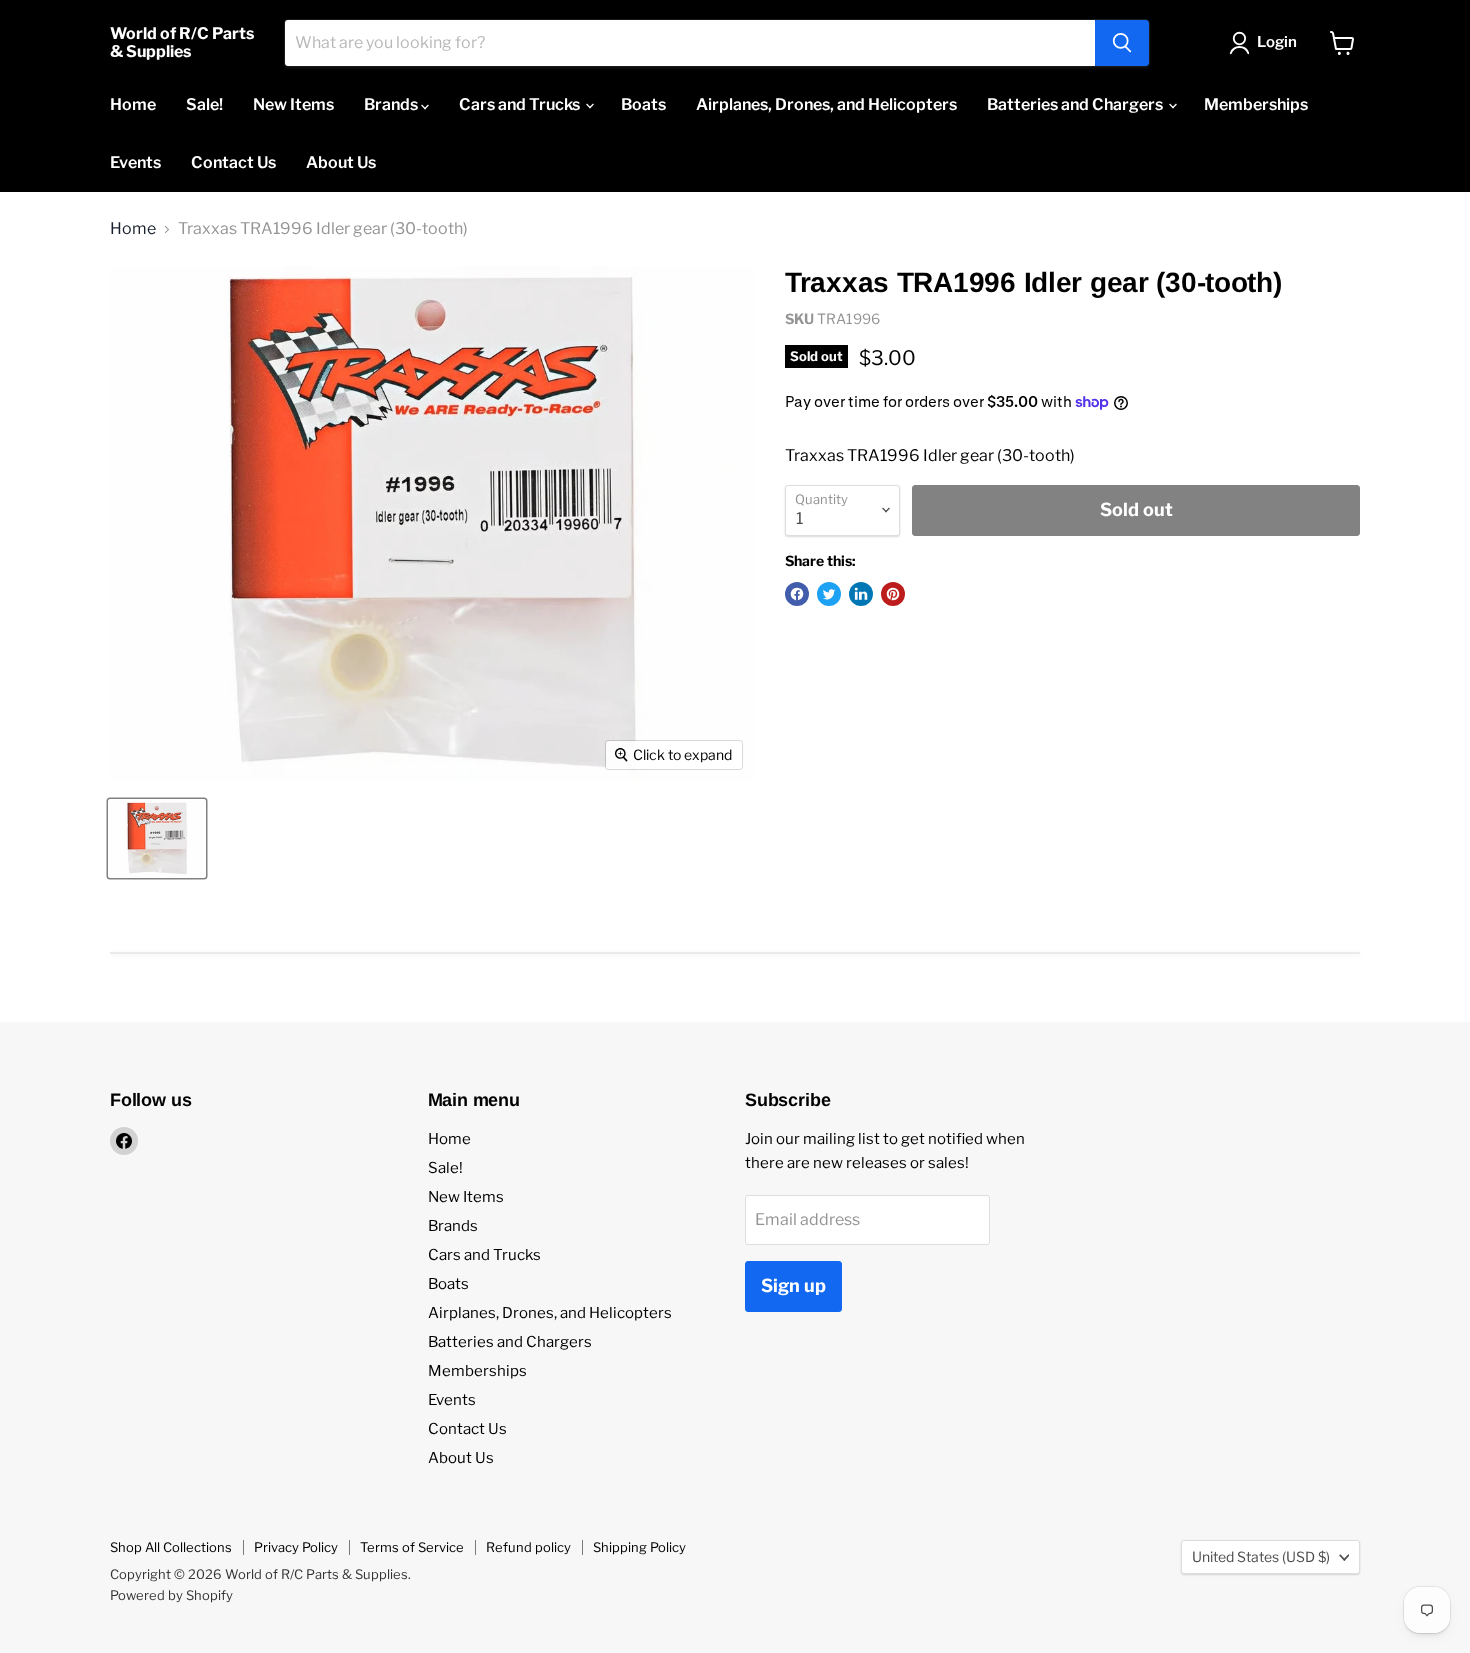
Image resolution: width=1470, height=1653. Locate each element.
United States (1261, 1556)
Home (133, 104)
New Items (293, 104)
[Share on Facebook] (797, 594)
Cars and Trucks (521, 104)
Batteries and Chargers (1076, 104)
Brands (392, 104)
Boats (643, 104)
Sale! (204, 104)
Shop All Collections (171, 1547)
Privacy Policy (296, 1547)
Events (135, 162)
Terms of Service (412, 1547)
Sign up (793, 1285)
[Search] (1122, 43)
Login (1277, 42)
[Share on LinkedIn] (861, 594)
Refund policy (528, 1547)
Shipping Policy (639, 1547)
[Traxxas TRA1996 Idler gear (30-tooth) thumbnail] (157, 838)
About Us (341, 162)
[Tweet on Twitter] (829, 594)
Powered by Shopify (171, 1595)
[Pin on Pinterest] (893, 594)
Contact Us (233, 162)
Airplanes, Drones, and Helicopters (826, 104)
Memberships (1256, 104)
